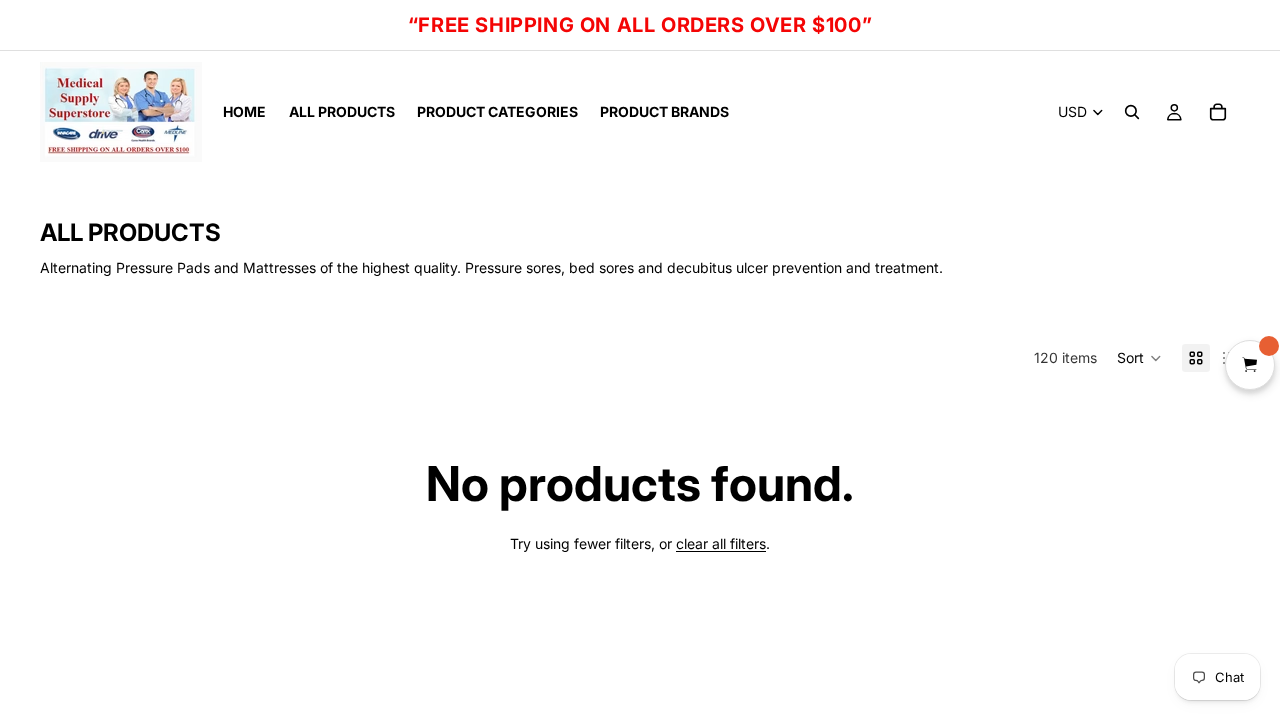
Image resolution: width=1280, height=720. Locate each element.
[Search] (1132, 112)
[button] (1139, 358)
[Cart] (1218, 112)
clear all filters (721, 543)
